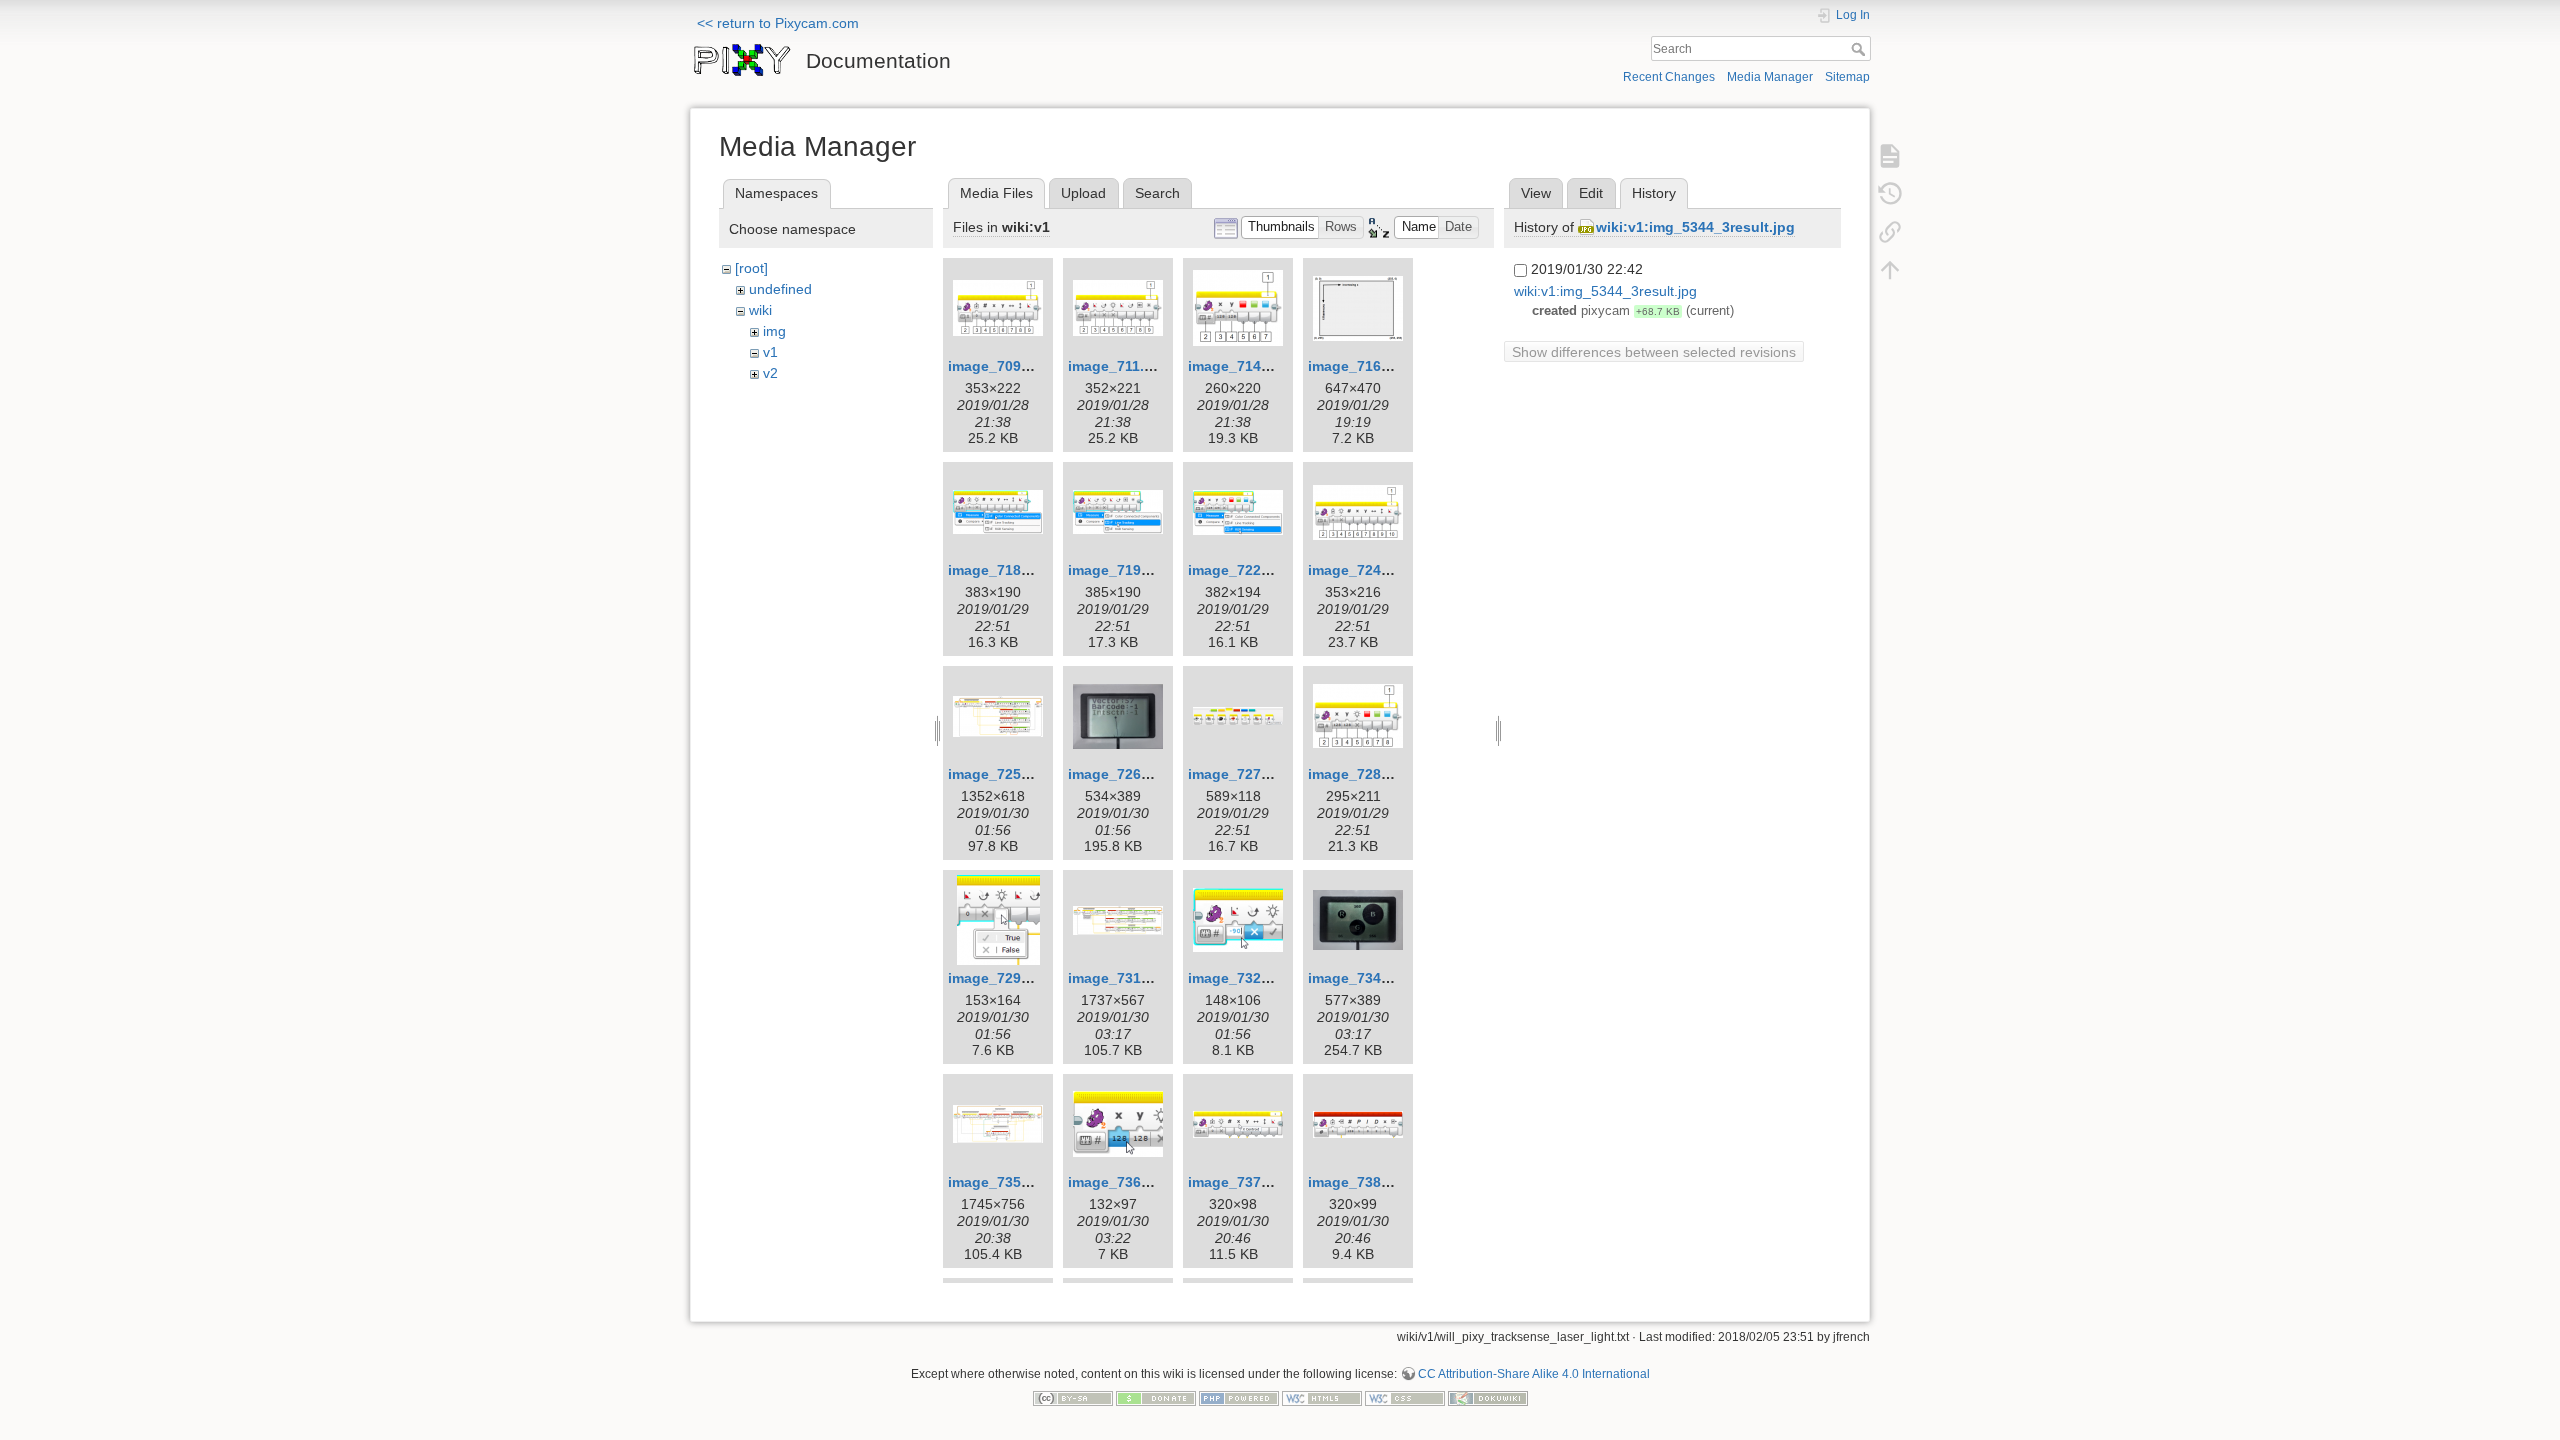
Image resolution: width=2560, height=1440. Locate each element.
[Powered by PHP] (1239, 1397)
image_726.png (1120, 774)
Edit (1591, 193)
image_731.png (1120, 978)
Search (1860, 49)
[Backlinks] (1890, 232)
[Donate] (1156, 1397)
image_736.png (1120, 1182)
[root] (751, 268)
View (1536, 193)
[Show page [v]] (1890, 156)
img (774, 331)
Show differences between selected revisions (1654, 352)
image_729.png (1000, 978)
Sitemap (1847, 77)
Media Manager (1770, 77)
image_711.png (1119, 366)
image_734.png (1360, 978)
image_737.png (1240, 1182)
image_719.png (1120, 570)
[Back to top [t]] (1890, 270)
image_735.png (1000, 1182)
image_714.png (1240, 366)
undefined (780, 289)
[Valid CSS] (1405, 1397)
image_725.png (1000, 774)
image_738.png (1360, 1182)
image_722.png (1240, 570)
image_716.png (1360, 366)
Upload (1083, 193)
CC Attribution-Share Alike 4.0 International (1534, 1374)
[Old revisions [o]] (1890, 194)
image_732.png (1240, 978)
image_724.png (1360, 570)
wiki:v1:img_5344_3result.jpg (1695, 227)
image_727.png (1240, 774)
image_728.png (1360, 774)
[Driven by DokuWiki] (1488, 1397)
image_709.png (1000, 366)
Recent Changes (1669, 77)
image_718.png (1000, 570)
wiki (760, 310)
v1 (770, 352)
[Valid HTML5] (1322, 1397)
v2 (770, 373)
